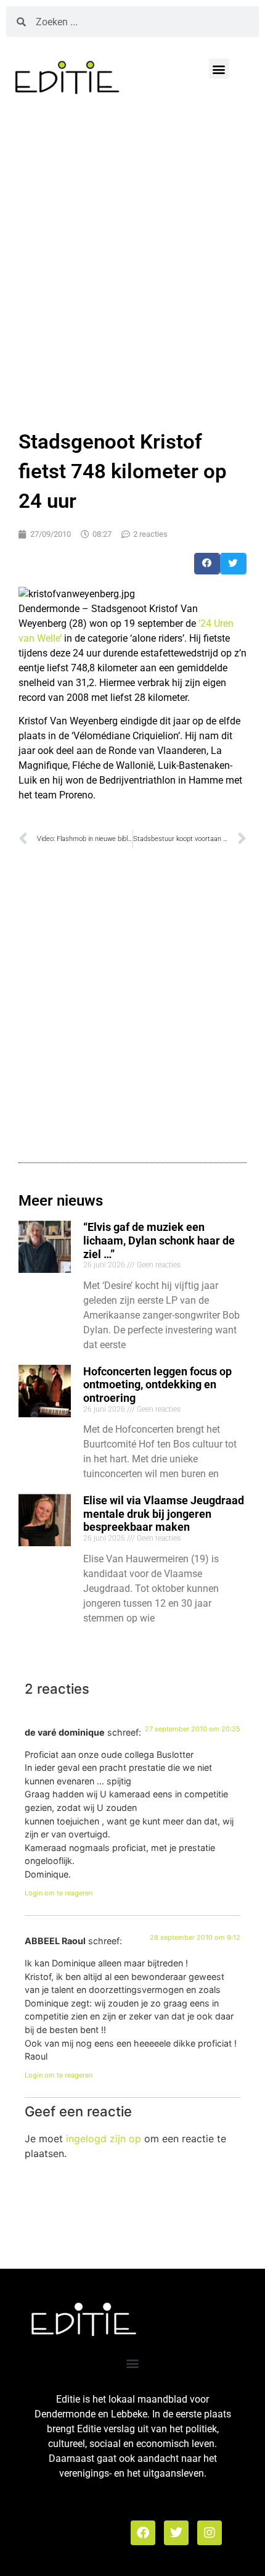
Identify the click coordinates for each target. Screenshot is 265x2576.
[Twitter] (176, 2533)
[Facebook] (143, 2533)
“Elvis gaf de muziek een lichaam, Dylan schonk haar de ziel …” (159, 1240)
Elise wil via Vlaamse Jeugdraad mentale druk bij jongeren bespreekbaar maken (164, 1514)
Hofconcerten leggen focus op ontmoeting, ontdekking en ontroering (157, 1385)
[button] (219, 69)
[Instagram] (210, 2533)
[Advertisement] (132, 260)
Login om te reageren (59, 1893)
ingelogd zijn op (104, 2139)
